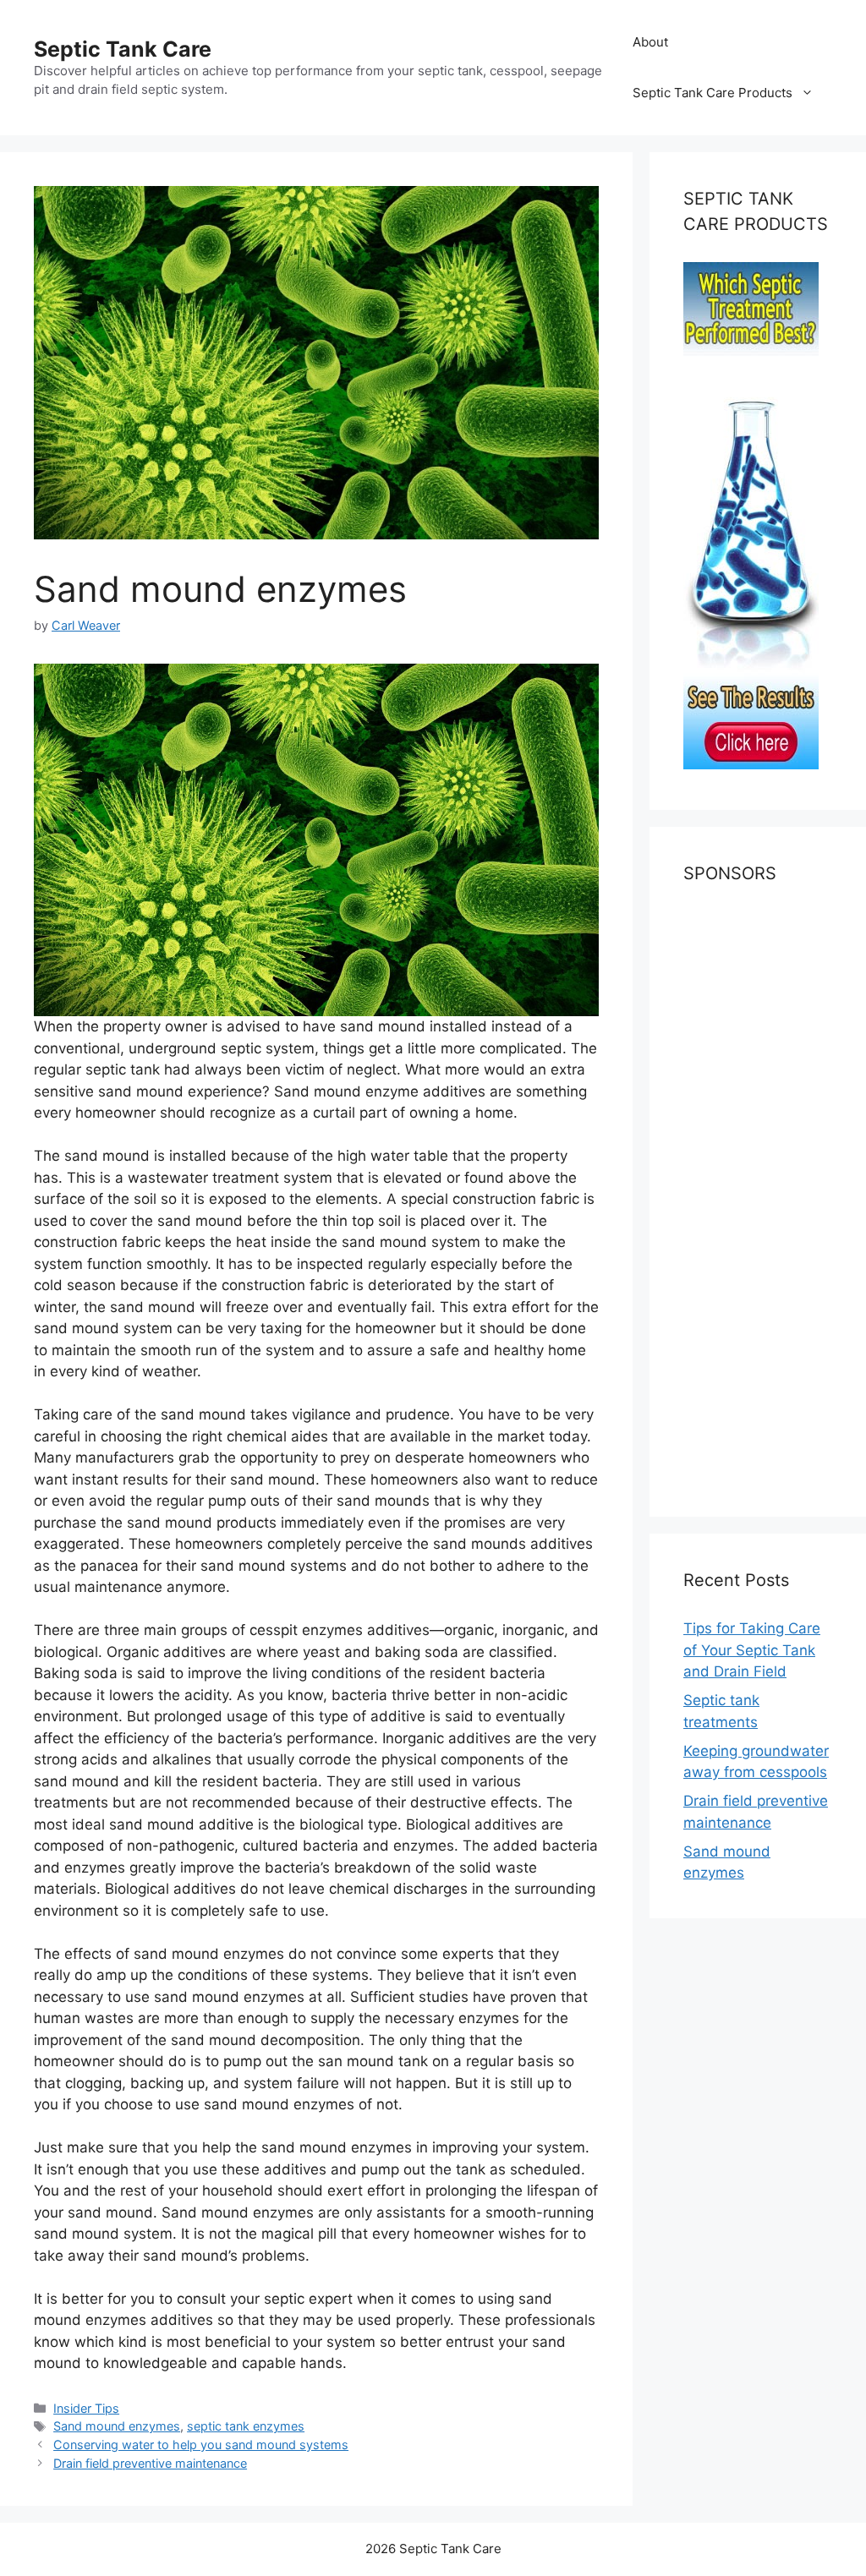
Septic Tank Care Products (713, 93)
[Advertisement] (758, 1208)
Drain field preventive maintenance (150, 2463)
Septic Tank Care (123, 49)
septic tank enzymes (246, 2426)
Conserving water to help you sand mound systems (201, 2445)
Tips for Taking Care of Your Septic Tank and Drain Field (752, 1650)
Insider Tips (86, 2408)
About (650, 42)
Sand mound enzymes (117, 2426)
